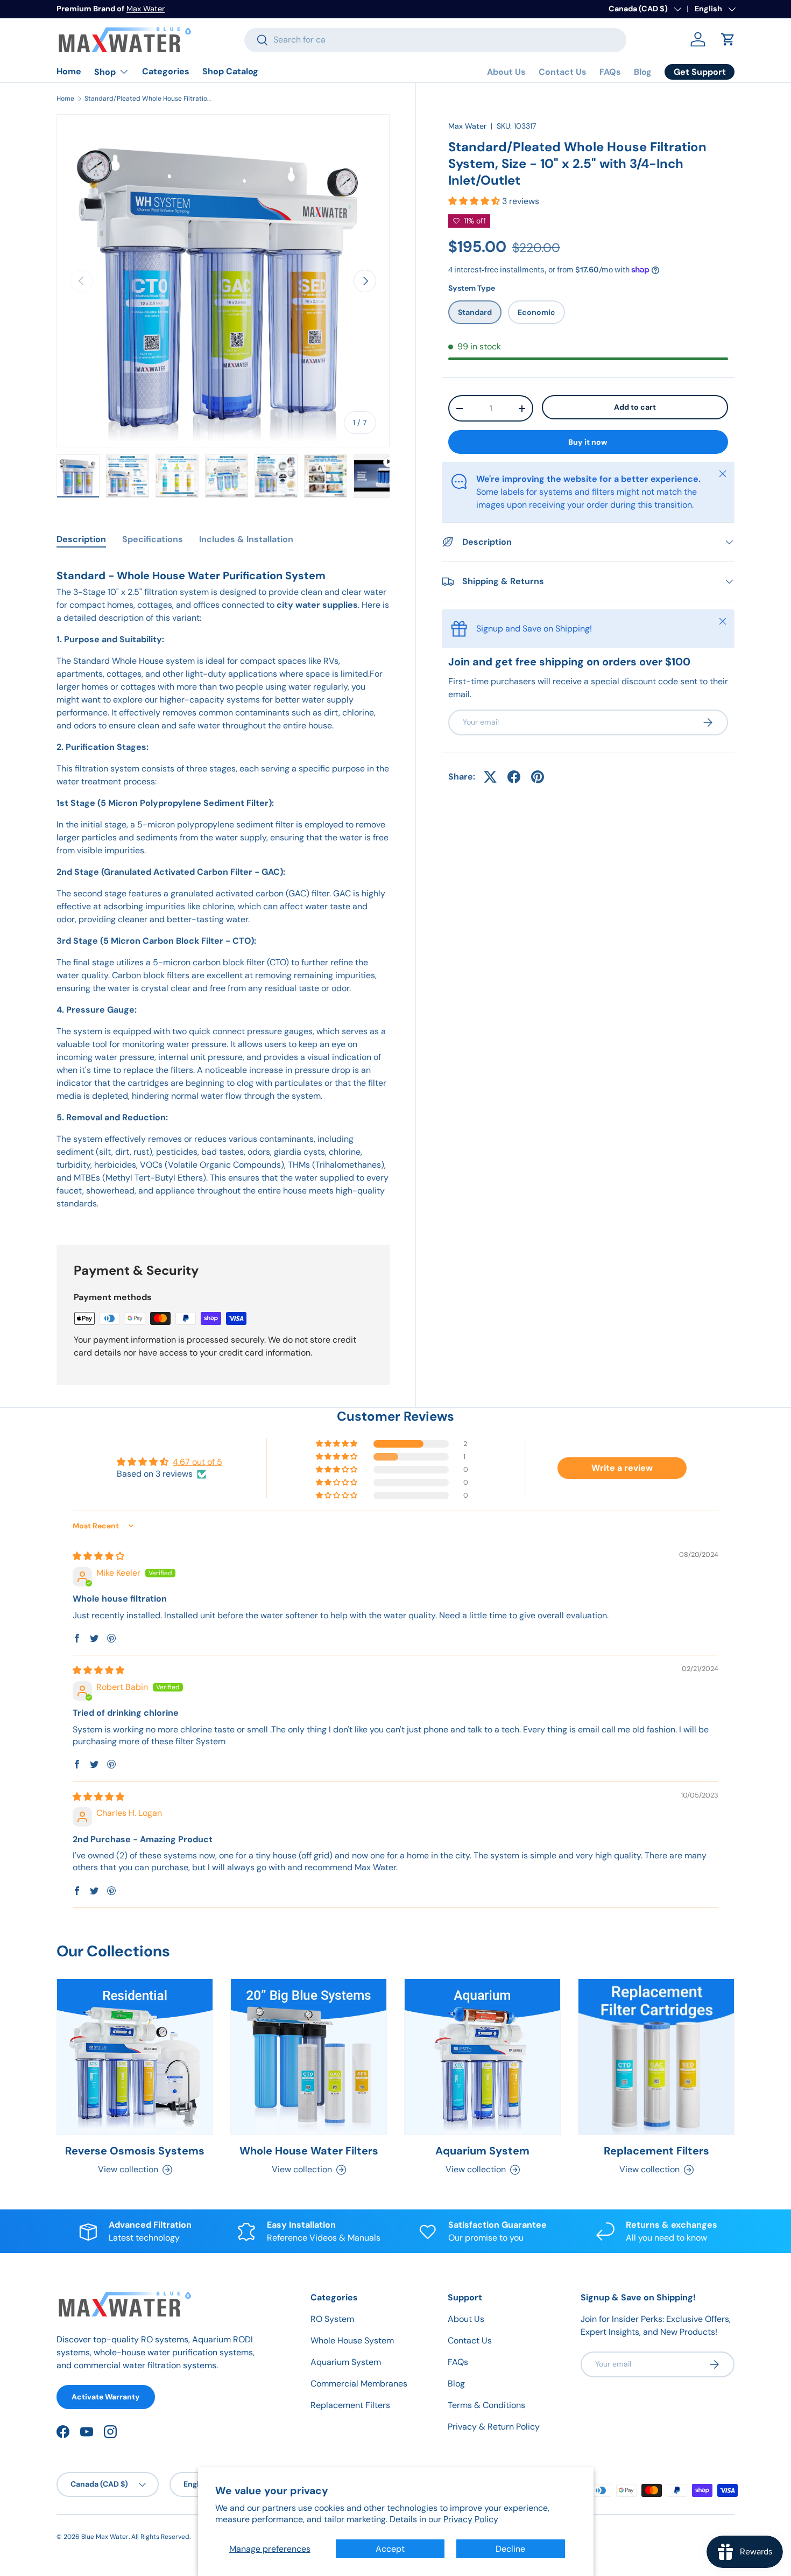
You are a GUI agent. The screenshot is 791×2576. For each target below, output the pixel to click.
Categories (166, 71)
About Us (506, 72)
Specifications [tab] (153, 539)
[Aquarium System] (482, 2057)
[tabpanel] (223, 889)
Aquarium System (482, 2151)
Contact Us (563, 72)
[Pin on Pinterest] (538, 777)
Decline (510, 2549)
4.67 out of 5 (197, 1462)
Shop (105, 72)
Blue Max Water (105, 2537)
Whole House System (352, 2340)
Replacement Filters (656, 2151)
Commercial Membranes (359, 2384)
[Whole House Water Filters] (309, 2057)
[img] (98, 1556)
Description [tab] (81, 539)
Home (69, 71)
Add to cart (635, 408)
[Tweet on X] (490, 777)
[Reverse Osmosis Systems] (135, 2057)
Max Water (146, 9)
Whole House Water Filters (309, 2151)
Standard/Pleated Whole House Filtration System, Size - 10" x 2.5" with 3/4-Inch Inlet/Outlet (149, 99)
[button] (728, 39)
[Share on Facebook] (514, 777)
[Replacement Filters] (656, 2057)
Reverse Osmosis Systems (135, 2151)
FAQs (610, 72)
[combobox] (435, 40)
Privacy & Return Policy (494, 2427)
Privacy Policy (471, 2519)
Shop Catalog (230, 71)
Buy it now (588, 442)
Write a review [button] (622, 1468)
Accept (390, 2549)
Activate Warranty (106, 2397)
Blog (643, 72)
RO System (332, 2319)
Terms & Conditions (486, 2405)
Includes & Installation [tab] (246, 539)
